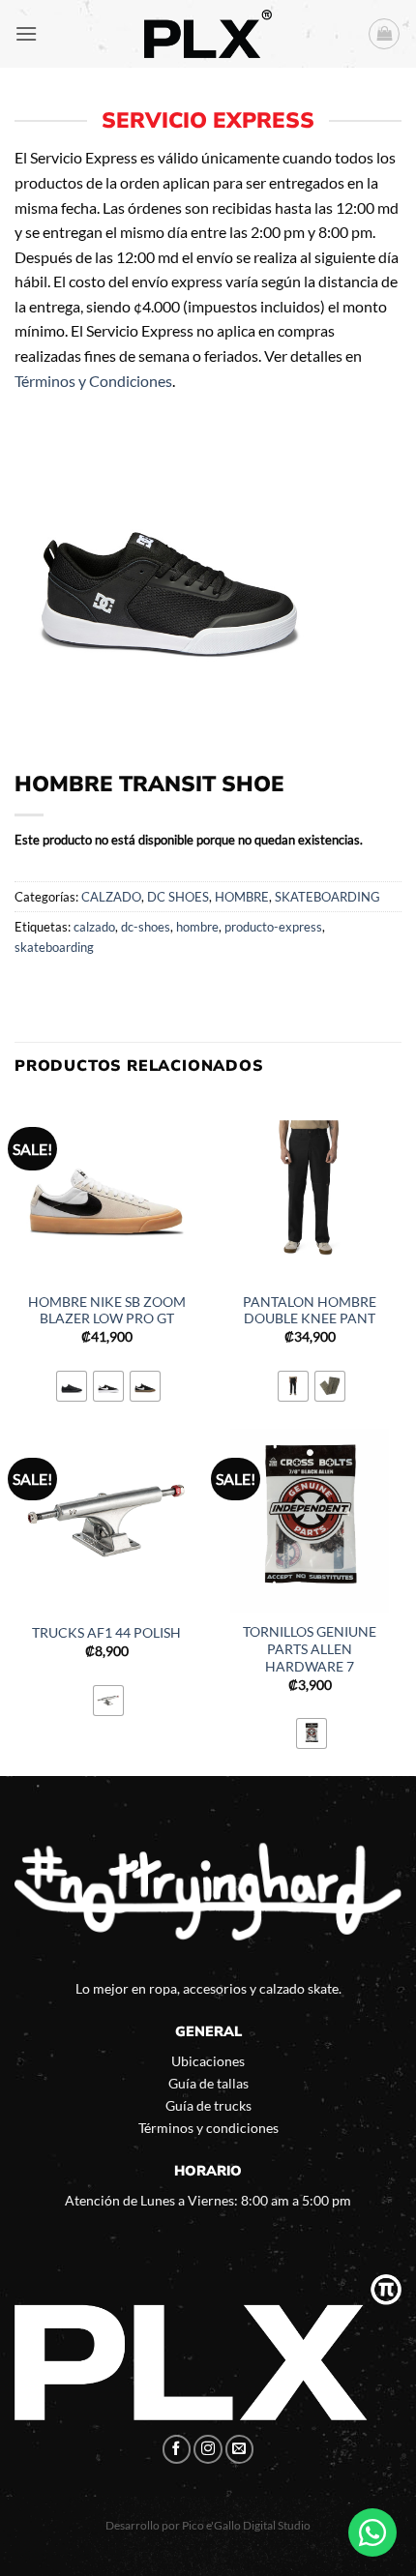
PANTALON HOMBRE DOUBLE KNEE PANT (310, 1311)
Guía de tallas (208, 2083)
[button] (26, 33)
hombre (197, 927)
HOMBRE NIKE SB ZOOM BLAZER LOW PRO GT (107, 1311)
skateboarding (54, 947)
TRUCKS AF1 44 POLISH (106, 1633)
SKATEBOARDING (327, 897)
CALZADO (111, 897)
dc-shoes (146, 927)
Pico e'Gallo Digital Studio (246, 2525)
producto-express (273, 927)
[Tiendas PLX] (208, 34)
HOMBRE (242, 897)
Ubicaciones (208, 2061)
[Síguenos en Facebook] (177, 2449)
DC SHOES (178, 897)
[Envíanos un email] (240, 2449)
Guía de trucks (208, 2105)
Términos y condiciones (208, 2128)
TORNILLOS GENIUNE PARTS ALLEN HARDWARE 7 (310, 1649)
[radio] (72, 1386)
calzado (94, 927)
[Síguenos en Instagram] (208, 2449)
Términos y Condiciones (93, 381)
